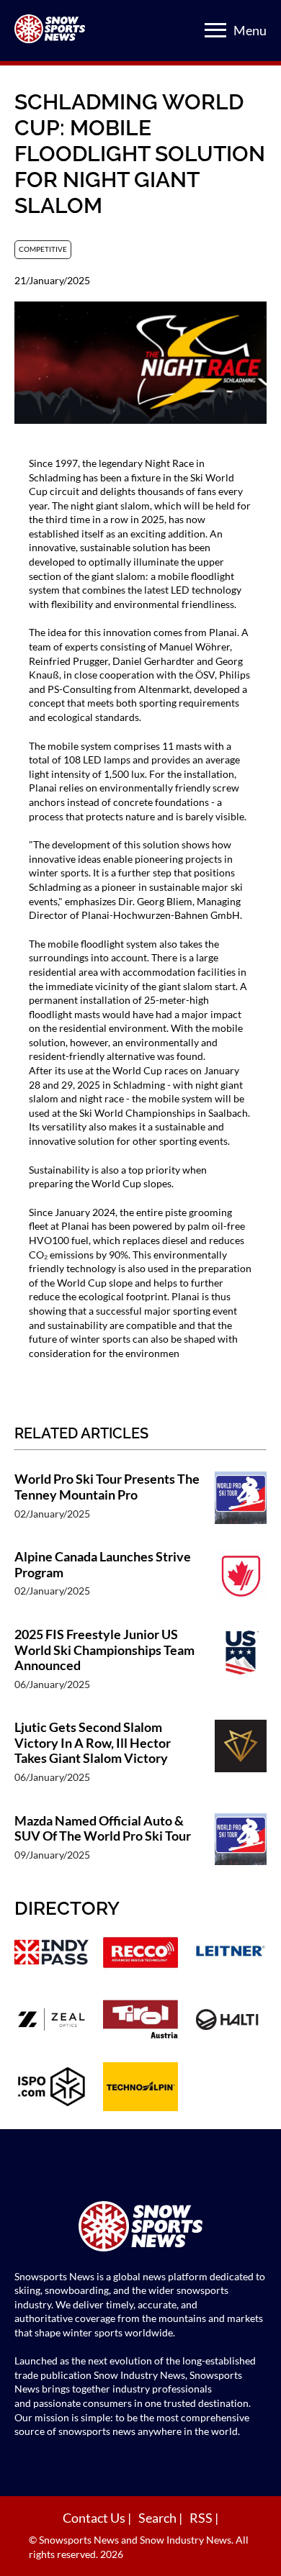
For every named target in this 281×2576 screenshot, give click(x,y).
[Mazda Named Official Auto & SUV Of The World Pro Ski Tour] (241, 1845)
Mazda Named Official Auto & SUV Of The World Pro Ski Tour (103, 1829)
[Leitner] (229, 1954)
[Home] (140, 2228)
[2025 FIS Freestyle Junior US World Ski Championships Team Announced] (241, 1666)
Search (159, 2518)
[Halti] (229, 2021)
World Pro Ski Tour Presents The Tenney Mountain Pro (107, 1487)
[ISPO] (52, 2089)
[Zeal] (52, 2021)
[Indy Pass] (52, 1954)
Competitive (43, 249)
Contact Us (95, 2518)
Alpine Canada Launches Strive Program (103, 1565)
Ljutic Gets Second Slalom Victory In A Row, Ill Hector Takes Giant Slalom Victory (93, 1743)
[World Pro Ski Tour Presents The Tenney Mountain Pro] (241, 1503)
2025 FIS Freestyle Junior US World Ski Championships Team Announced (104, 1650)
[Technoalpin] (140, 2089)
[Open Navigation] (215, 30)
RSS (202, 2518)
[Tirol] (140, 2021)
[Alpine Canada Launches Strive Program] (241, 1581)
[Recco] (140, 1954)
